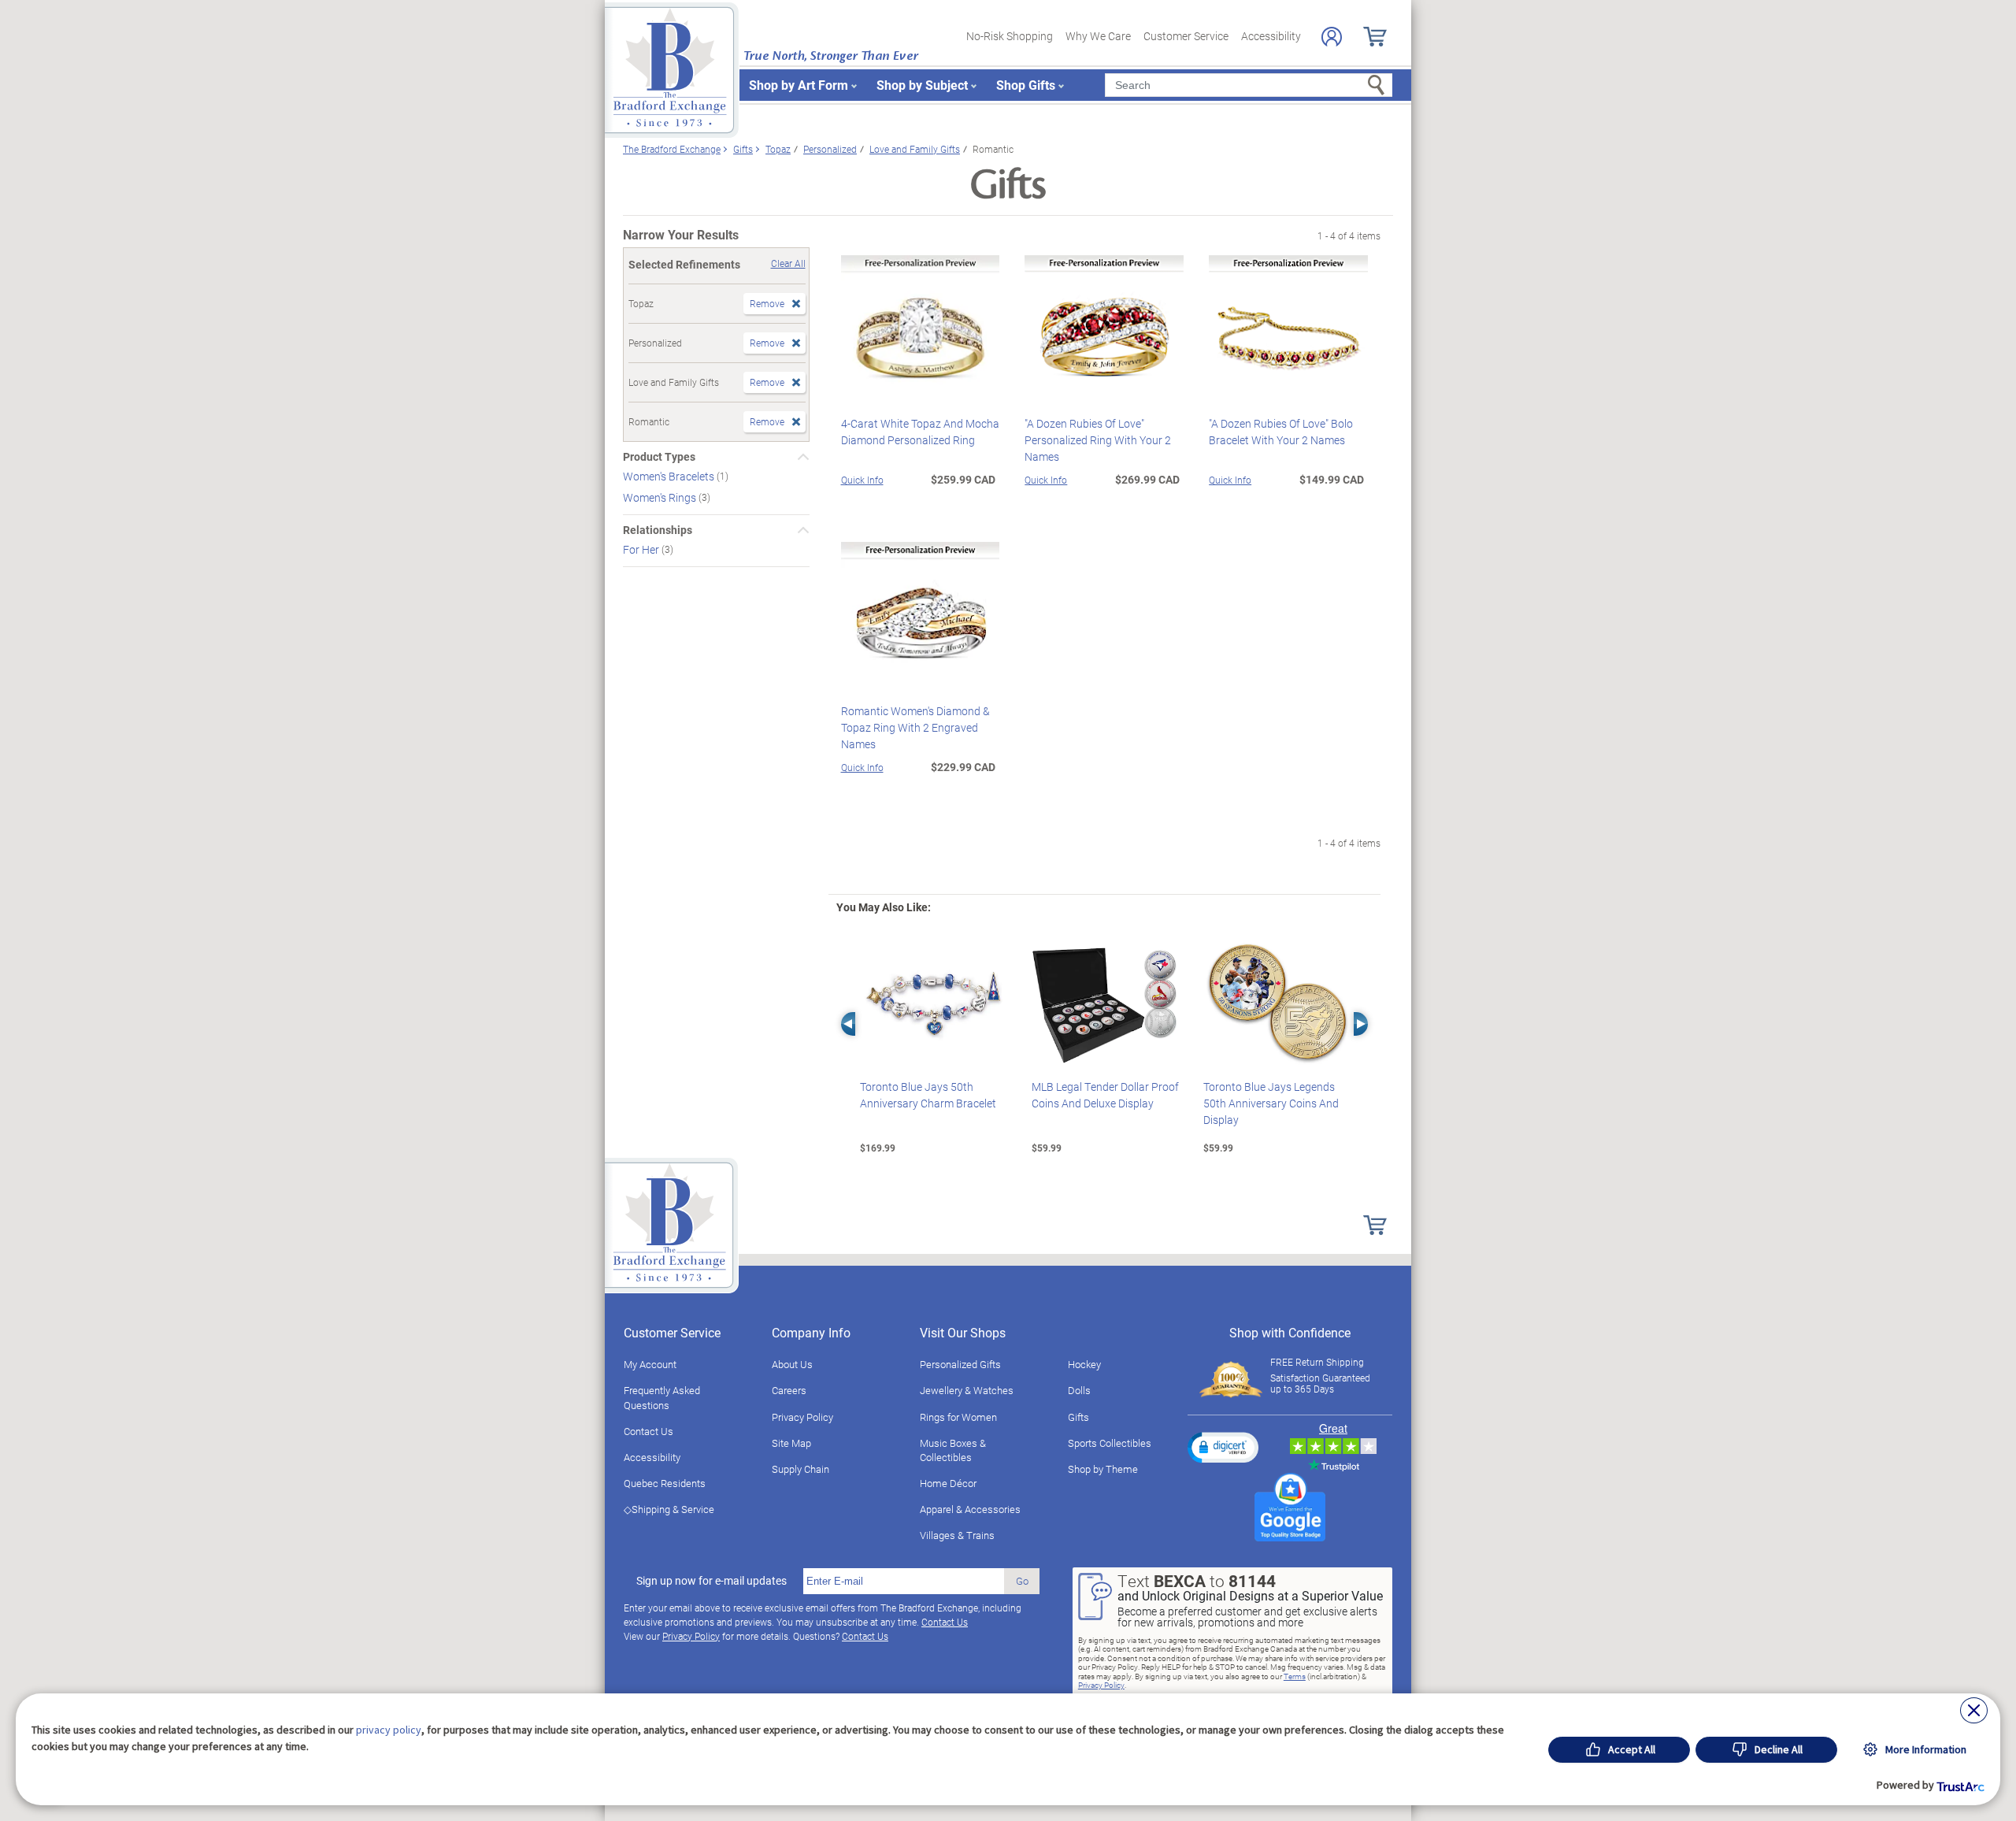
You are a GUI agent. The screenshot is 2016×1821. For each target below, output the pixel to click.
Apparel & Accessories (970, 1509)
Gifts (1078, 1417)
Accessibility (1271, 36)
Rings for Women (958, 1417)
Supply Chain (800, 1469)
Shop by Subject (922, 85)
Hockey (1084, 1364)
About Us (792, 1364)
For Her (642, 549)
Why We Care (1098, 36)
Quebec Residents (665, 1483)
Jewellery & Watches (967, 1390)
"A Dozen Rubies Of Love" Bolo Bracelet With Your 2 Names (1281, 432)
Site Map (791, 1443)
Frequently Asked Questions (662, 1397)
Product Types (659, 457)
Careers (789, 1390)
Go (1022, 1581)
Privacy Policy (802, 1417)
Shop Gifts (1026, 85)
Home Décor (948, 1483)
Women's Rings (661, 497)
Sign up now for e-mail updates (712, 1581)
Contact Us (649, 1431)
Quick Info (862, 480)
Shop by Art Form (799, 85)
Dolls (1079, 1390)
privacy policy (389, 1730)
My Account (650, 1364)
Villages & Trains (957, 1535)
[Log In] (1332, 37)
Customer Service (1186, 36)
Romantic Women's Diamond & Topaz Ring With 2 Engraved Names (915, 727)
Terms (1295, 1676)
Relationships (658, 530)
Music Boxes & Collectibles (953, 1450)
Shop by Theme (1103, 1469)
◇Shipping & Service (669, 1509)
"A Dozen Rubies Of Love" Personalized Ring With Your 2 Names (1098, 440)
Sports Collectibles (1110, 1443)
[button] (1223, 1447)
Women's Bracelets (670, 476)
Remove (767, 303)
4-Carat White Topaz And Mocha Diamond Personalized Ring (920, 432)
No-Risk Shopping (1010, 36)
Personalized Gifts (960, 1364)
